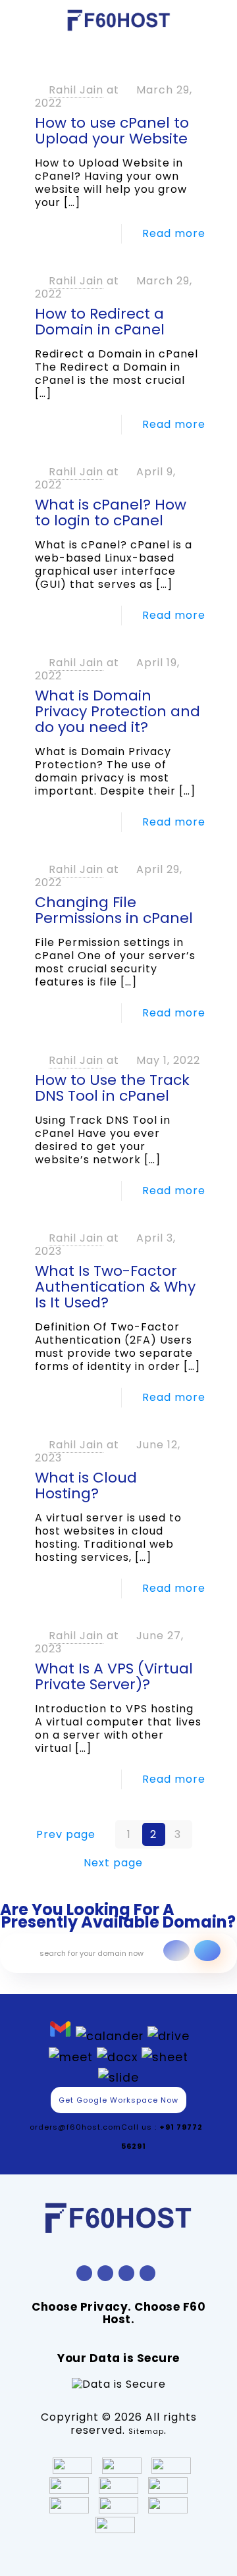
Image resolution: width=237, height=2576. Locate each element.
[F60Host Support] (118, 20)
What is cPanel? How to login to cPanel (111, 513)
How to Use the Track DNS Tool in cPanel (112, 1088)
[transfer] (176, 1951)
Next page (113, 1863)
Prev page (66, 1834)
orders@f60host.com (75, 2127)
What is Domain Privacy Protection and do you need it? (118, 711)
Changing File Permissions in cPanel (114, 910)
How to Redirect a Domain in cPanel (100, 322)
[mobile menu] (219, 20)
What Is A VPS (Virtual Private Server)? (114, 1676)
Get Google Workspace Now (118, 2100)
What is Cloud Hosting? (86, 1485)
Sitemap (146, 2431)
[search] (207, 1951)
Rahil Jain (76, 90)
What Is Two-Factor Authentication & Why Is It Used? (115, 1287)
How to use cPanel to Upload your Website (112, 131)
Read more (174, 233)
